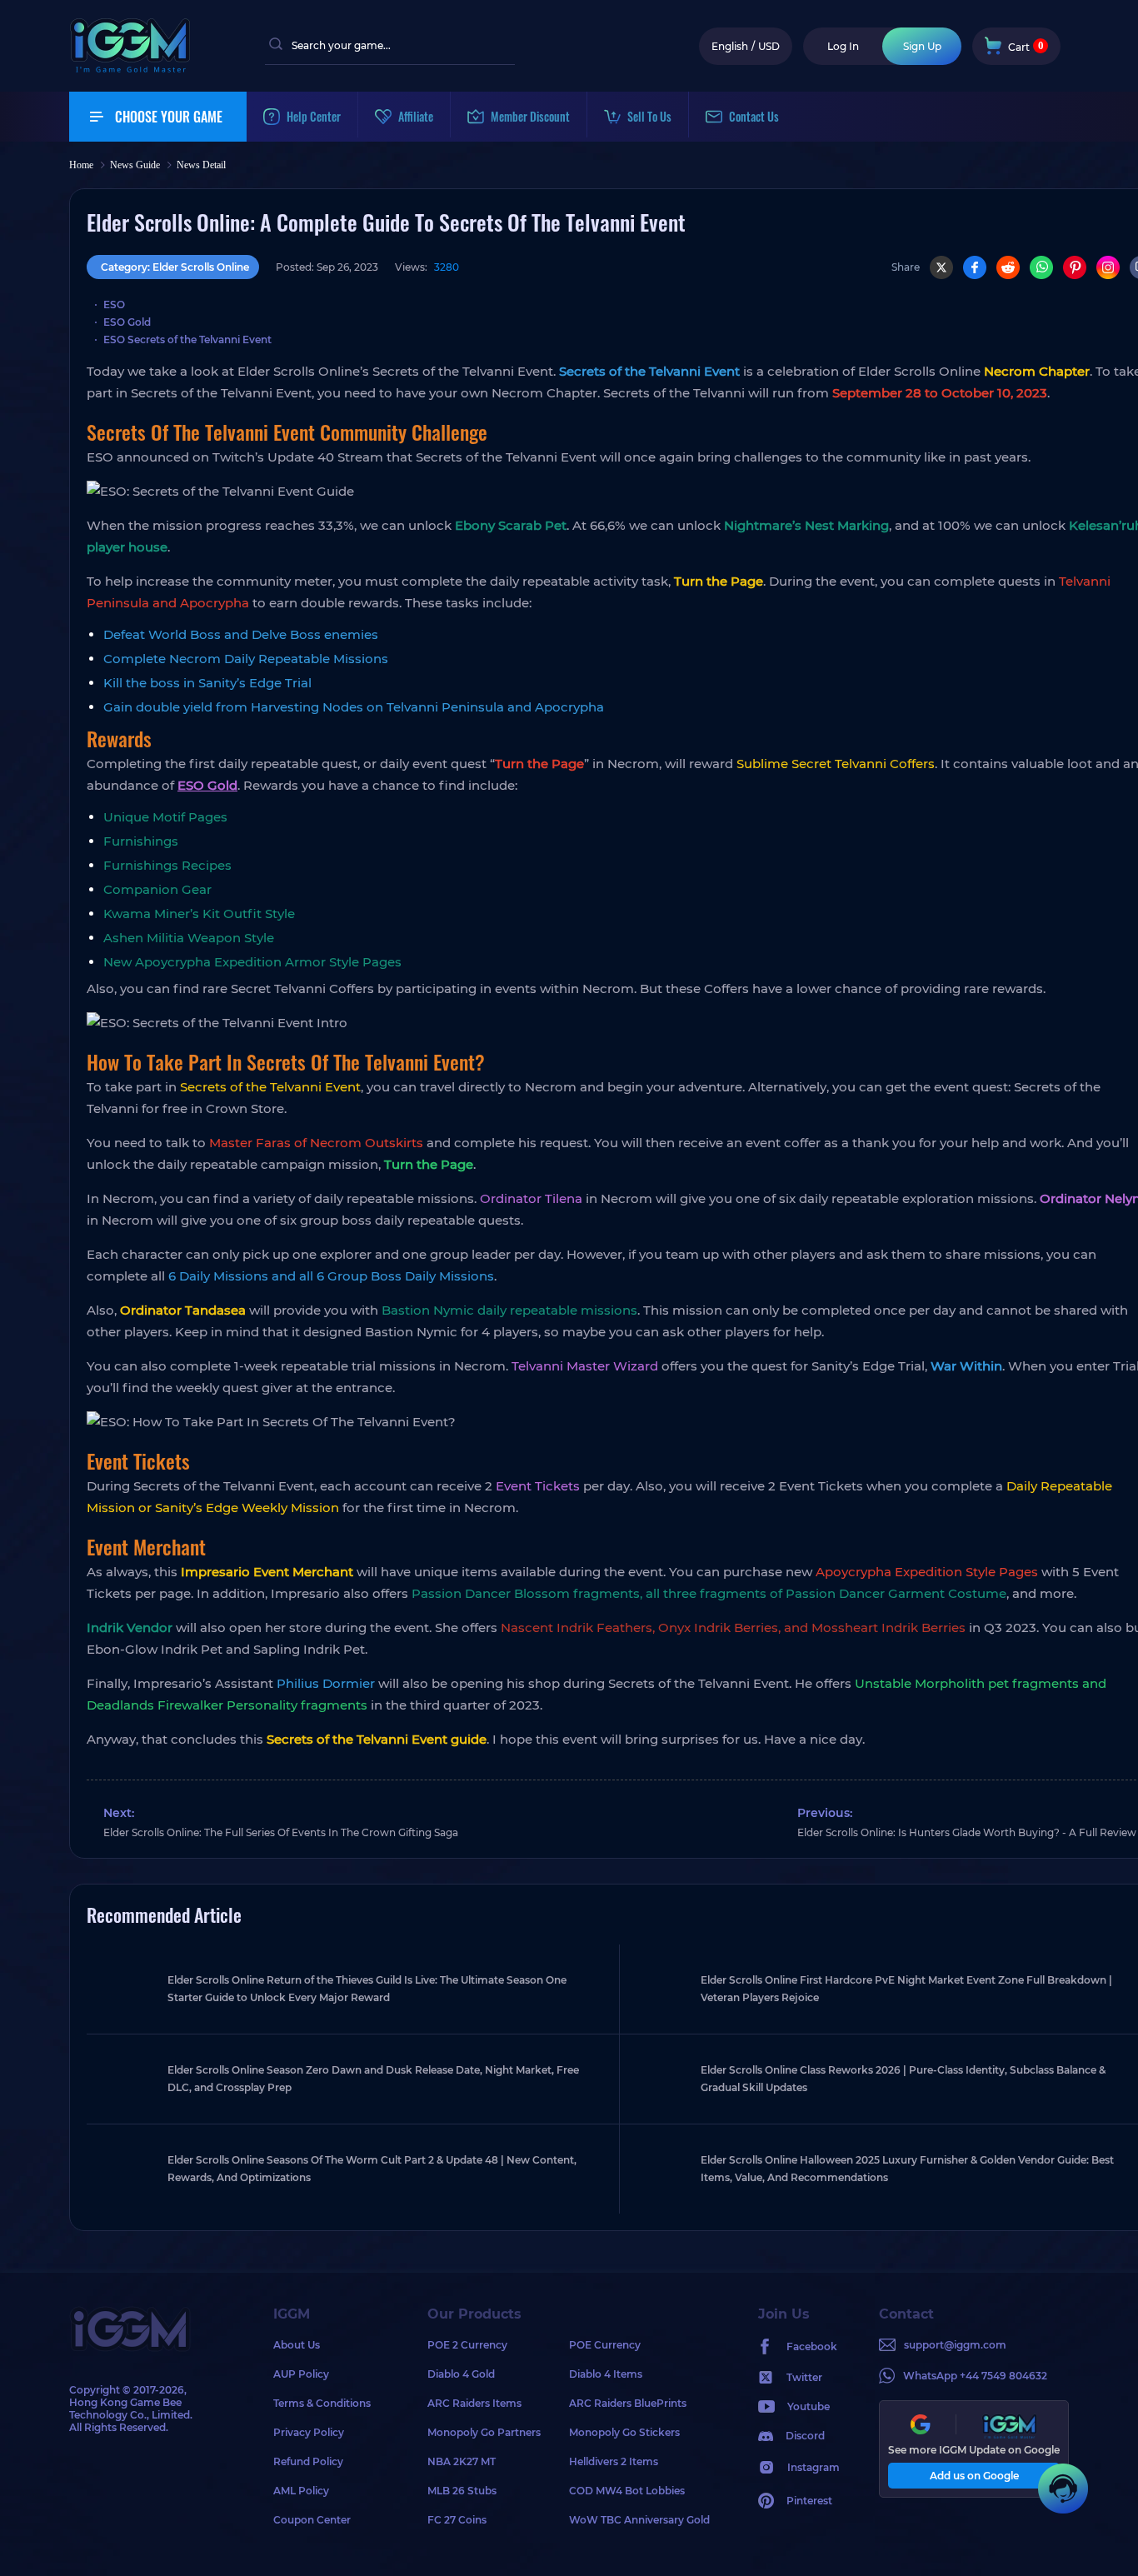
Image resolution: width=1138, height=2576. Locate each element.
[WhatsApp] (1041, 267)
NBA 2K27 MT (462, 2461)
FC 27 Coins (457, 2520)
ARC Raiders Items (474, 2403)
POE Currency (605, 2345)
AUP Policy (301, 2374)
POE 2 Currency (467, 2345)
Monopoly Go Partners (484, 2432)
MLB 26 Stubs (462, 2491)
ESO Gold (207, 785)
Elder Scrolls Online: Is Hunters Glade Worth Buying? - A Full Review (967, 1832)
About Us (297, 2345)
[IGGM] (130, 69)
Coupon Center (312, 2520)
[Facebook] (975, 267)
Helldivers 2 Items (614, 2461)
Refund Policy (308, 2461)
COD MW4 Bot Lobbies (627, 2491)
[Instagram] (1108, 267)
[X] (941, 267)
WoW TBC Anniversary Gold (639, 2520)
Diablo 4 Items (606, 2374)
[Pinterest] (1075, 267)
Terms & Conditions (322, 2403)
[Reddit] (1008, 267)
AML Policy (301, 2491)
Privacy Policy (309, 2432)
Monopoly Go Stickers (624, 2432)
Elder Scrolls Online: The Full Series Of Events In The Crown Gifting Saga (281, 1832)
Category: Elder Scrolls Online (175, 267)
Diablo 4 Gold (461, 2374)
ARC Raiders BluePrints (628, 2403)
